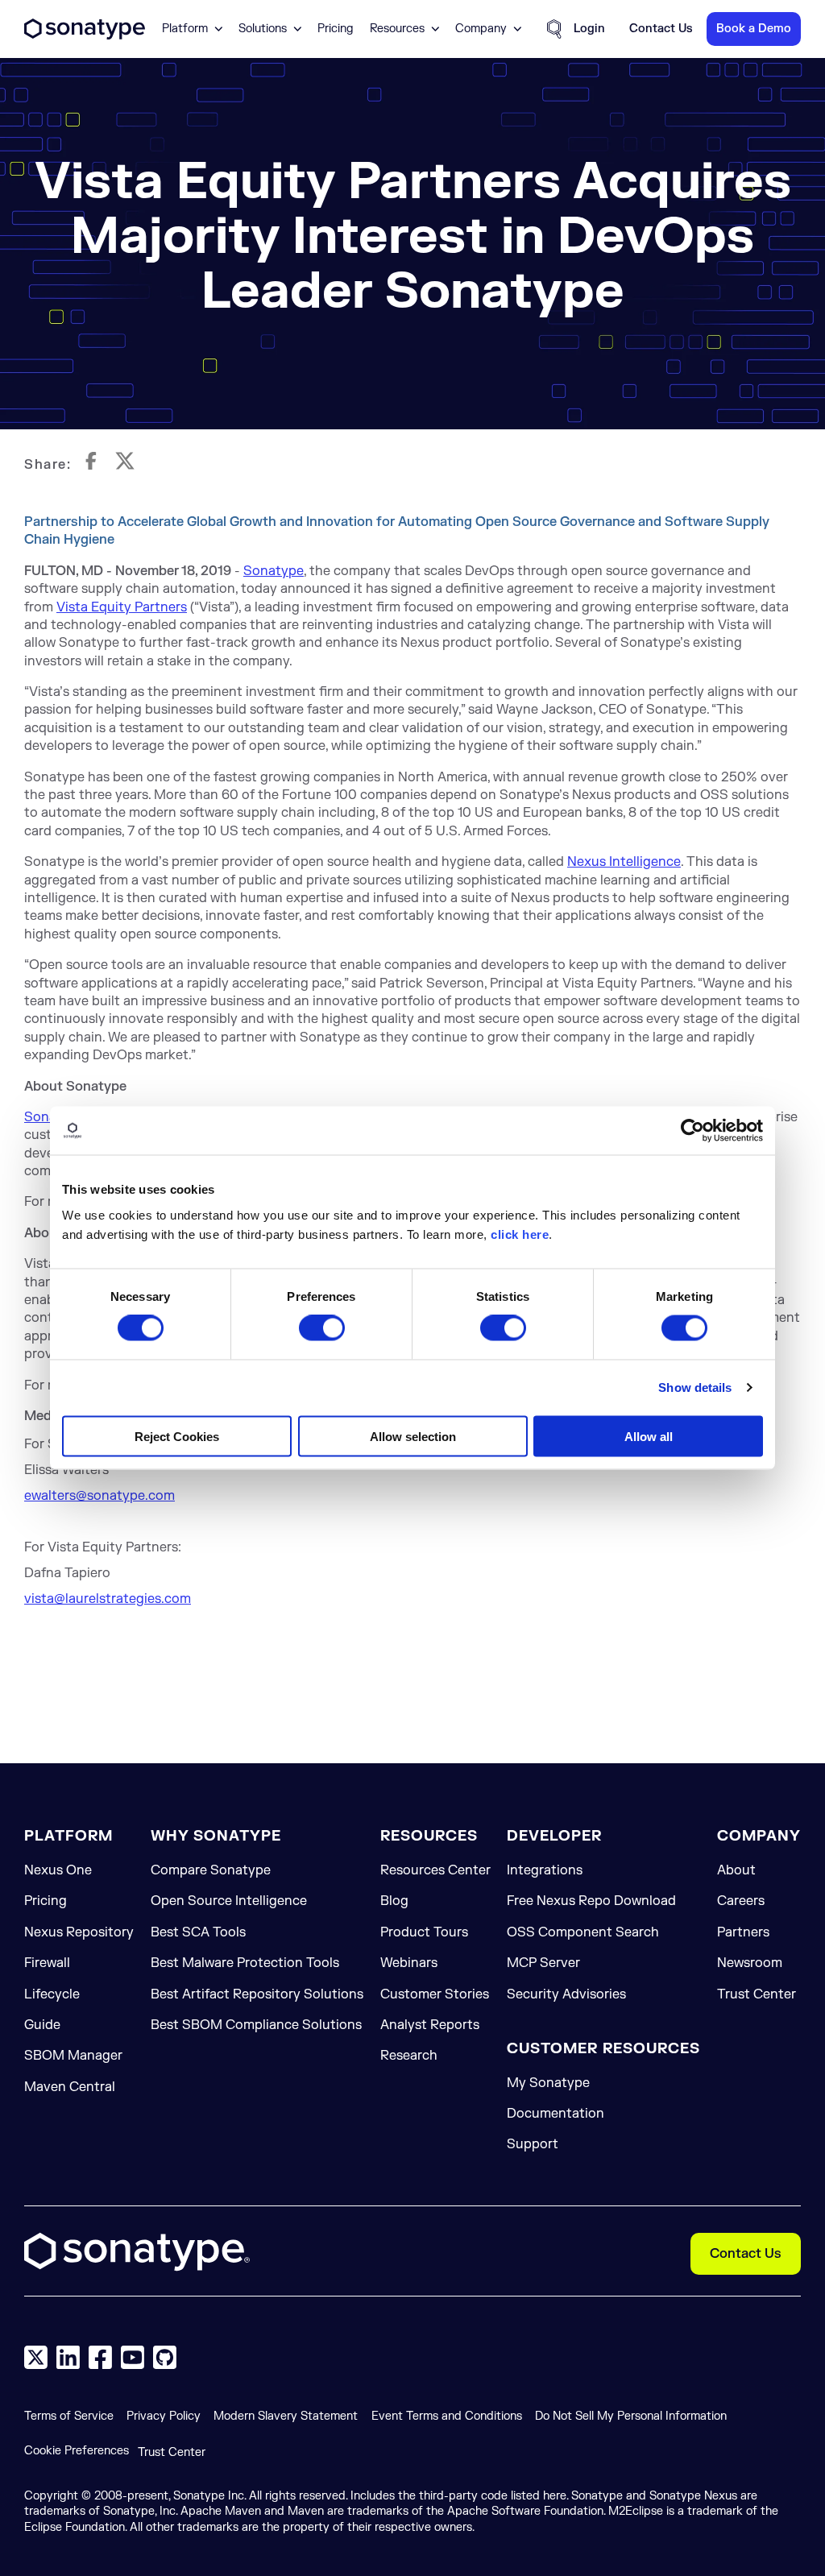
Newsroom (750, 1963)
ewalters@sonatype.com (99, 1496)
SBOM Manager (73, 2056)
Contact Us (746, 2254)
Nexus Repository (79, 1932)
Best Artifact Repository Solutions (257, 1994)
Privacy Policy (164, 2416)
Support (533, 2144)
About (736, 1870)
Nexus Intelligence (624, 862)
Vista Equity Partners (122, 607)
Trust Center (757, 1994)
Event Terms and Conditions (447, 2416)
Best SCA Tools (198, 1932)
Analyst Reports (430, 2025)
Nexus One (58, 1870)
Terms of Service (69, 2416)
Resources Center (435, 1870)
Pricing (336, 29)
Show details (695, 1387)
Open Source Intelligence (229, 1901)
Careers (741, 1901)
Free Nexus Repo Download (591, 1901)
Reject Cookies (177, 1436)
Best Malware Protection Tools (245, 1963)
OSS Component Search (583, 1932)
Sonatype (274, 571)
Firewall (47, 1963)
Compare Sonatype (211, 1870)
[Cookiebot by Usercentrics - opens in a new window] (692, 1131)
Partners (743, 1932)
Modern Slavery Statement (286, 2416)
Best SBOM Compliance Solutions (256, 2025)
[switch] (322, 1328)
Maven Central (70, 2087)
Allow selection (413, 1436)
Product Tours (424, 1932)
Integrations (545, 1870)
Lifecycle (52, 1994)
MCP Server (543, 1963)
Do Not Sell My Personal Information (631, 2416)
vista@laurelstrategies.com (108, 1599)
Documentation (556, 2114)
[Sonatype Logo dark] (85, 35)
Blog (394, 1901)
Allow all (649, 1436)
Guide (42, 2025)
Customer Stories (435, 1994)
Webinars (409, 1963)
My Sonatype (548, 2083)
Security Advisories (566, 1994)
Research (409, 2056)
